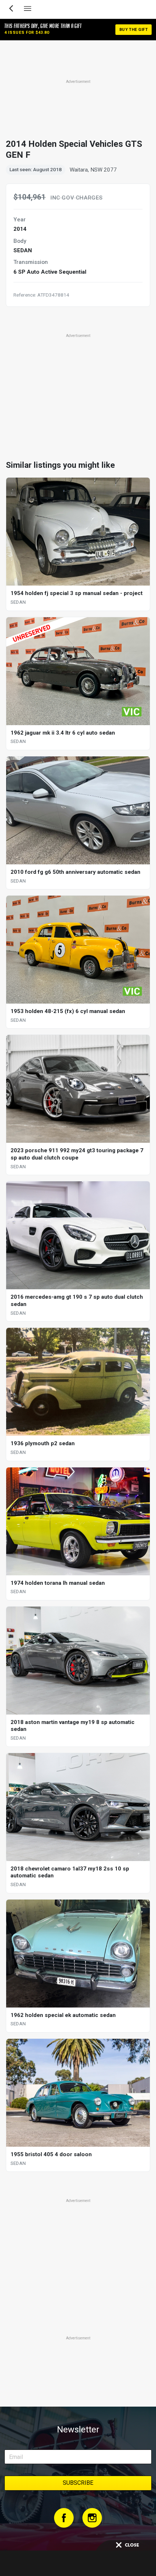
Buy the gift (134, 30)
